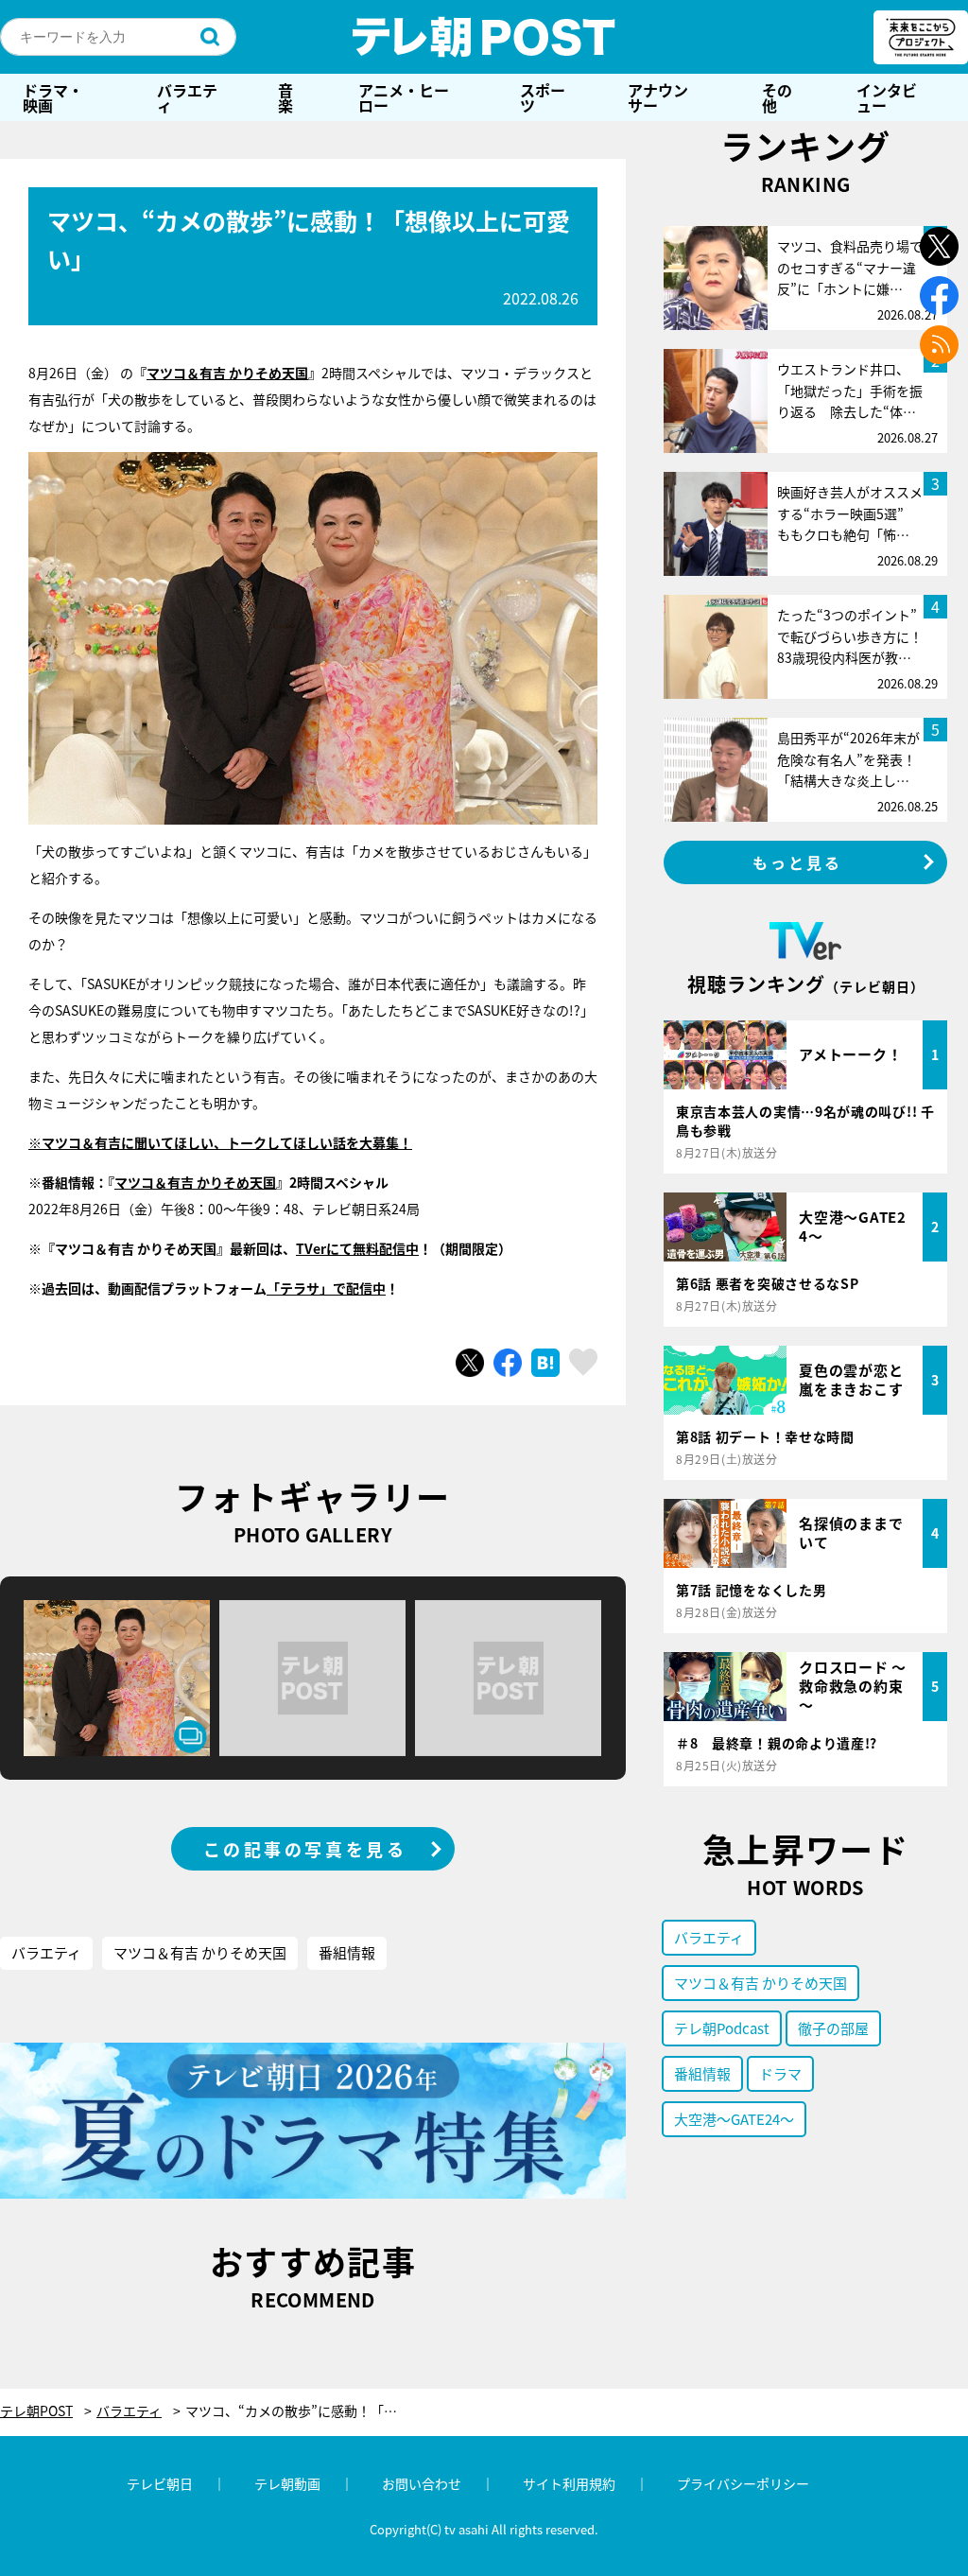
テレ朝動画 (287, 2483)
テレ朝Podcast (722, 2028)
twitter (939, 246)
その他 (777, 97)
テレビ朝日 (160, 2483)
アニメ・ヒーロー (404, 97)
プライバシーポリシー (743, 2483)
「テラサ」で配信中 (326, 1288)
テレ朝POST (484, 37)
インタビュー (887, 97)
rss (939, 345)
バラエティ (187, 97)
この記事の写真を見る (305, 1849)
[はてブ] (545, 1363)
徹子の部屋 (833, 2028)
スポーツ (543, 97)
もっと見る (798, 862)
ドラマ (780, 2073)
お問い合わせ (422, 2483)
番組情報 (347, 1952)
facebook (939, 296)
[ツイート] (470, 1363)
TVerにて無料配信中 (357, 1248)
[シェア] (508, 1363)
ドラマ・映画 (53, 97)
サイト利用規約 (569, 2483)
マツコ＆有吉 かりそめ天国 (227, 373)
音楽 (285, 97)
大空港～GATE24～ (734, 2119)
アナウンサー (658, 97)
